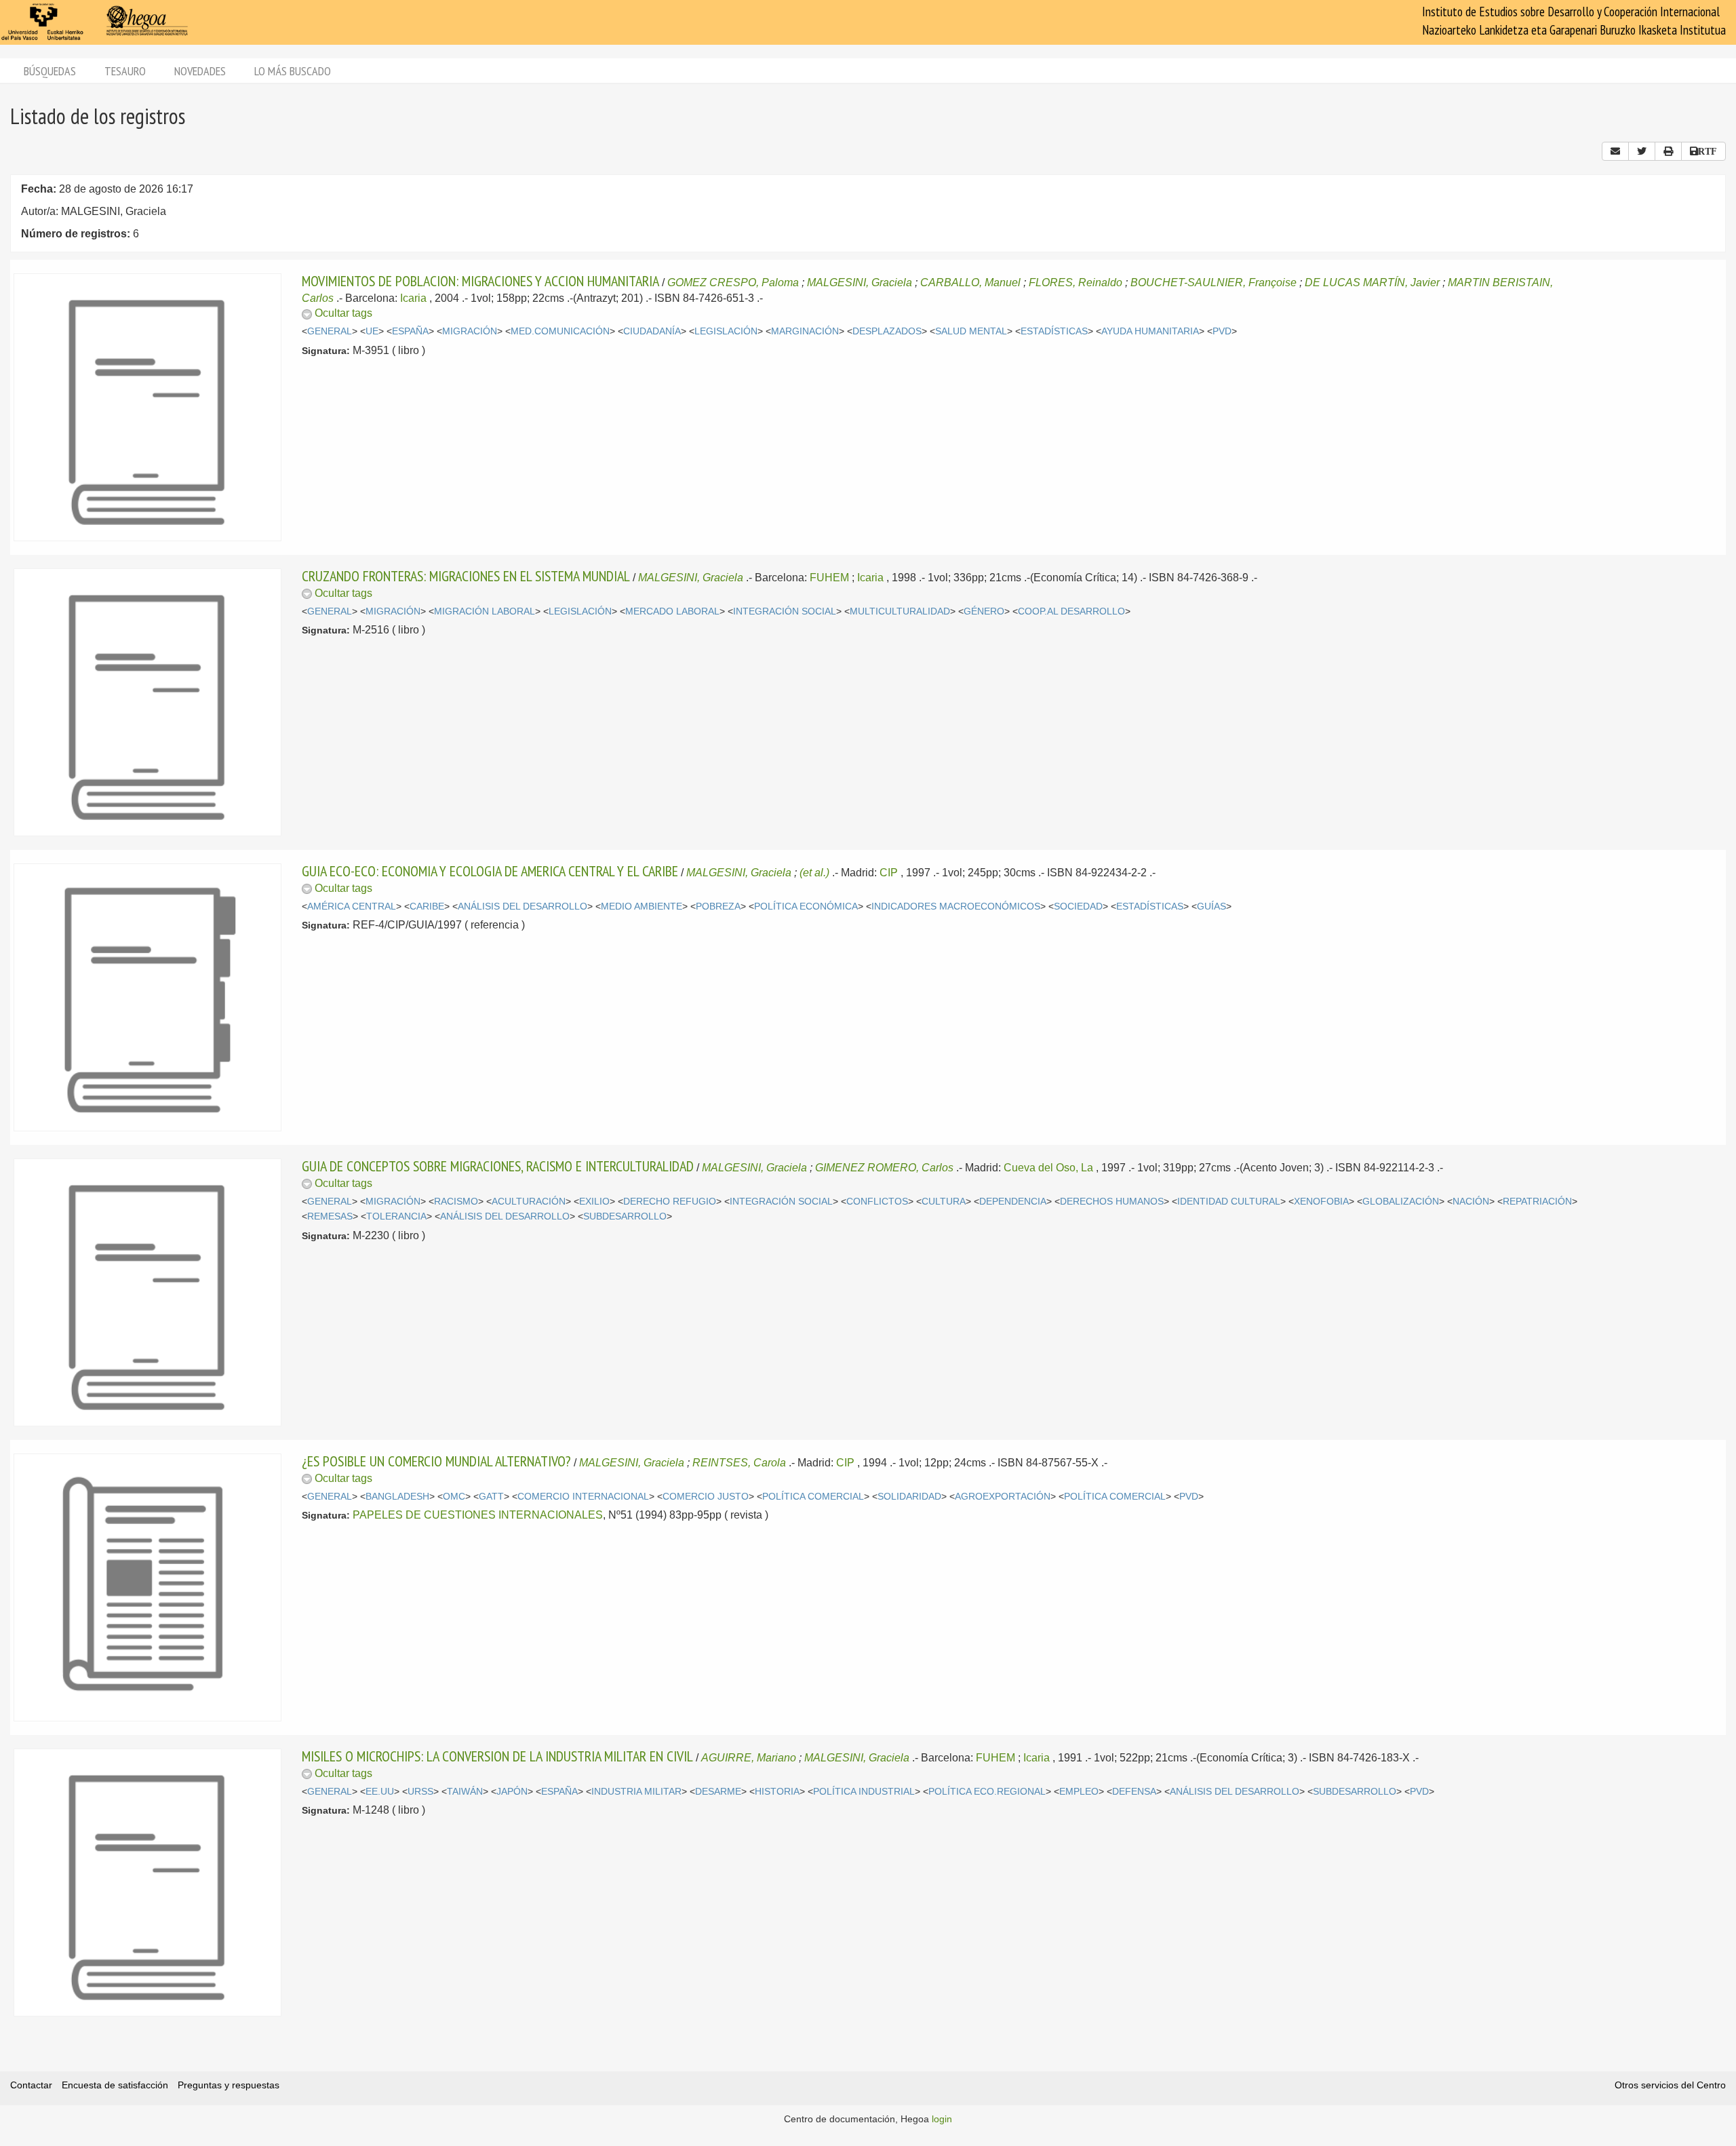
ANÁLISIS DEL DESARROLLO (522, 906)
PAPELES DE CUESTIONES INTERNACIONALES (478, 1515)
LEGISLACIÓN (726, 331)
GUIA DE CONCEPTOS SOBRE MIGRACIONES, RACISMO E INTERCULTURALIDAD (498, 1166)
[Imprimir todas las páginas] (1668, 151)
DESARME (718, 1792)
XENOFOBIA (1321, 1202)
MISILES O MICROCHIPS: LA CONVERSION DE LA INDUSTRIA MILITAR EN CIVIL (497, 1756)
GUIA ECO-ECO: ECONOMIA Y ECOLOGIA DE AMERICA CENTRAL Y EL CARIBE (490, 871)
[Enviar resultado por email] (1615, 151)
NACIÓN (1471, 1202)
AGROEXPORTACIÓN (1003, 1497)
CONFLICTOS (877, 1202)
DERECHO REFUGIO (670, 1202)
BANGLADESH (397, 1497)
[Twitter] (1642, 151)
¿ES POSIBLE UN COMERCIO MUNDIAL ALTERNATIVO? (436, 1461)
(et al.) (814, 873)
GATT (491, 1497)
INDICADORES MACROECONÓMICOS (956, 906)
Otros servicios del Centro (1670, 2085)
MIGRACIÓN (470, 331)
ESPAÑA (410, 331)
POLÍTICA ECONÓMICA (806, 906)
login (942, 2119)
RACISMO (456, 1202)
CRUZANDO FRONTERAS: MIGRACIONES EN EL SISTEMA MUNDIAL (466, 576)
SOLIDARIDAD (909, 1497)
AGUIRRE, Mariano (749, 1758)
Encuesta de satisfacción (115, 2085)
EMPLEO (1079, 1792)
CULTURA (944, 1202)
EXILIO (594, 1202)
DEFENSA (1134, 1792)
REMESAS (330, 1216)
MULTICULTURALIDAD (900, 611)
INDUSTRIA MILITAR (636, 1792)
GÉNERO (984, 611)
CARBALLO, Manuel (970, 282)
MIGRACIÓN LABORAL (485, 611)
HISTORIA (777, 1792)
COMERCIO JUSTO (706, 1497)
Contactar (31, 2085)
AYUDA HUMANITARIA (1150, 331)
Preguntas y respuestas (229, 2085)
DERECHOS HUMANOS (1112, 1202)
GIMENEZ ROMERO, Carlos (884, 1168)
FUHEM (829, 578)
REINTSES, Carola (739, 1463)
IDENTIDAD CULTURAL (1229, 1202)
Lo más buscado (293, 71)
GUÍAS (1211, 906)
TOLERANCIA (396, 1216)
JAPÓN (512, 1792)
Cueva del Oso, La (1048, 1168)
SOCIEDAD (1078, 906)
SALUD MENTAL (971, 331)
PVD (1222, 331)
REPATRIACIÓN (1537, 1202)
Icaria (413, 298)
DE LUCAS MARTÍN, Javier (1372, 282)
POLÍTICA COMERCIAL (813, 1497)
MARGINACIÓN (805, 331)
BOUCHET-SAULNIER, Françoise (1214, 282)
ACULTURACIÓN (529, 1202)
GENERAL (330, 331)
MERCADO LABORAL (672, 611)
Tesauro (125, 71)
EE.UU (380, 1792)
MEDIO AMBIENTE (642, 906)
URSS (420, 1792)
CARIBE (427, 906)
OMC (454, 1497)
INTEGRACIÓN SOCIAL (785, 611)
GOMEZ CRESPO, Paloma (733, 282)
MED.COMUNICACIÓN (560, 331)
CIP (889, 873)
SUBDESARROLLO (625, 1216)
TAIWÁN (465, 1792)
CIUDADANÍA (652, 331)
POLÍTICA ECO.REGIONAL (987, 1792)
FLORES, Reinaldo (1076, 282)
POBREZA (718, 906)
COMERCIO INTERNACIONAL (583, 1497)
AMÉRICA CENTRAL (352, 906)
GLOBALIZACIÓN (1401, 1202)
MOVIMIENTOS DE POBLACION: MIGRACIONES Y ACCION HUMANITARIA (480, 281)
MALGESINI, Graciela (860, 282)
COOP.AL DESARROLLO (1071, 611)
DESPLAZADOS (887, 331)
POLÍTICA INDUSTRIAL (864, 1792)
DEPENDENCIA (1013, 1202)
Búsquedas (50, 71)
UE (372, 331)
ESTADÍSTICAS (1054, 331)
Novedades (200, 71)
